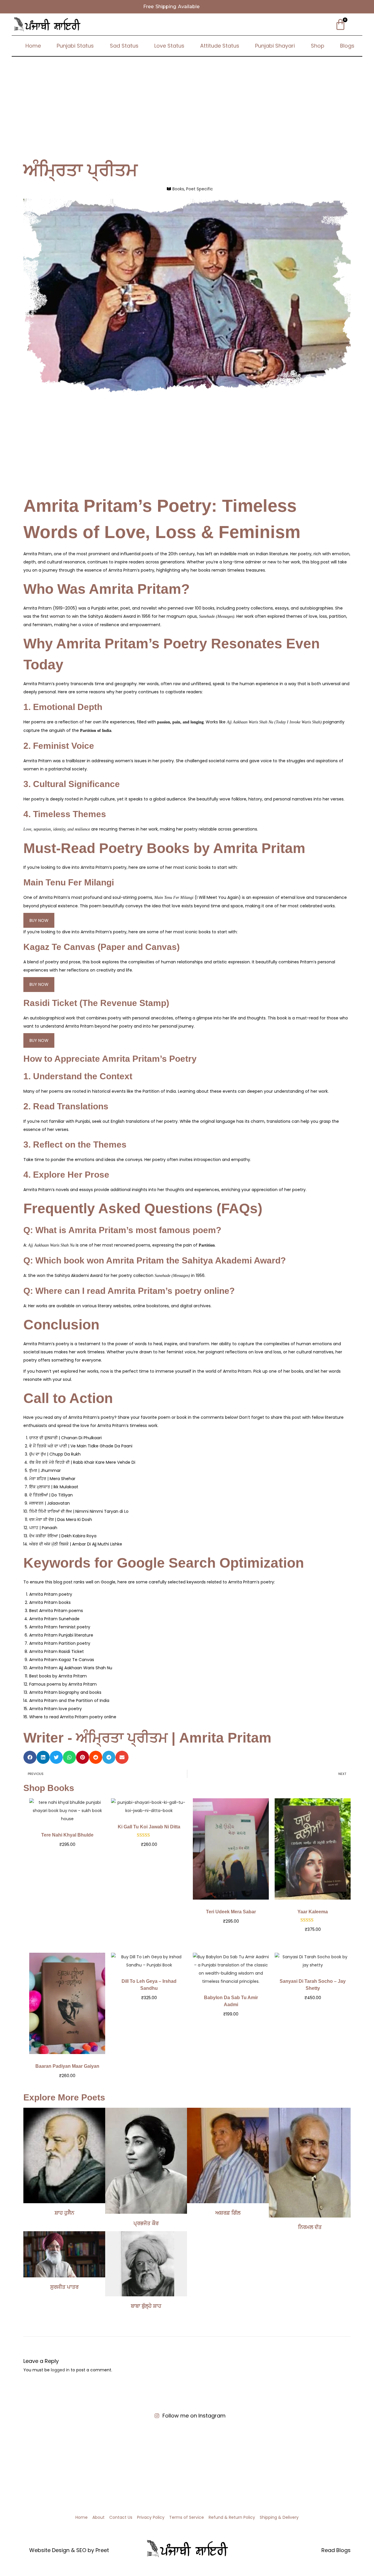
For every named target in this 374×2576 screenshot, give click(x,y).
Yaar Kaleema (313, 1912)
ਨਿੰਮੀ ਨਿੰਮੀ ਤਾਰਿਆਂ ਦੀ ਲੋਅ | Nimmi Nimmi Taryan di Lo (79, 1511)
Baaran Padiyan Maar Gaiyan (67, 2066)
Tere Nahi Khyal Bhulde (67, 1835)
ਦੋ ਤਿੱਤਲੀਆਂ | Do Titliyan (51, 1495)
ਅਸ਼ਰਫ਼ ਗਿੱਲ (228, 2213)
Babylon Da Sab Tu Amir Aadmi (231, 2001)
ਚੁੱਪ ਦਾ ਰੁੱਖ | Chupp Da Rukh (55, 1454)
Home (33, 46)
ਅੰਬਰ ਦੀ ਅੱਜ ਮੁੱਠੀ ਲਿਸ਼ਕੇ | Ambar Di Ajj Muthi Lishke (76, 1544)
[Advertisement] (187, 100)
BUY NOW (39, 920)
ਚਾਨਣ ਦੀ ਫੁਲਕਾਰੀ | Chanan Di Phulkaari (65, 1438)
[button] (30, 1757)
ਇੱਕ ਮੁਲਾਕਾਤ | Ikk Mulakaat (54, 1487)
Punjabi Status (75, 46)
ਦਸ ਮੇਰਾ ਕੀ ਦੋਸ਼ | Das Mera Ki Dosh (61, 1520)
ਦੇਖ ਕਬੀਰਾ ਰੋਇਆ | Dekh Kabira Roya (63, 1536)
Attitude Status (220, 46)
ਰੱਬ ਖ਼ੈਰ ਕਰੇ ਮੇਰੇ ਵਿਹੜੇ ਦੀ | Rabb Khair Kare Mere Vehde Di (82, 1462)
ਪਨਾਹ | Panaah (43, 1528)
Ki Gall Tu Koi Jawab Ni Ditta (149, 1827)
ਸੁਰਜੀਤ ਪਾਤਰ (64, 2287)
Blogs (347, 46)
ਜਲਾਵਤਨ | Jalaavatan (50, 1503)
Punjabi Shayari (275, 46)
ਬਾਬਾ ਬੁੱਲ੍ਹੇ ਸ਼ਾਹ (146, 2306)
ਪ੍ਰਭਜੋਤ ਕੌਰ (146, 2223)
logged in (60, 2370)
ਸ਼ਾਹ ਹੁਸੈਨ (64, 2213)
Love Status (169, 46)
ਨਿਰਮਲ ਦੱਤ (310, 2227)
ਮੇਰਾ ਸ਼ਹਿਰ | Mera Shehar (52, 1479)
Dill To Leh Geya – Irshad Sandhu (149, 1985)
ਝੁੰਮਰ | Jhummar (45, 1470)
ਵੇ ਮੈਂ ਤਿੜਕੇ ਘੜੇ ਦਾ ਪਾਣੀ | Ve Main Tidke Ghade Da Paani (81, 1446)
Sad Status (124, 46)
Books (178, 189)
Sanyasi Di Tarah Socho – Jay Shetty (313, 1985)
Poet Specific (200, 189)
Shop (318, 46)
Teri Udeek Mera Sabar (231, 1912)
